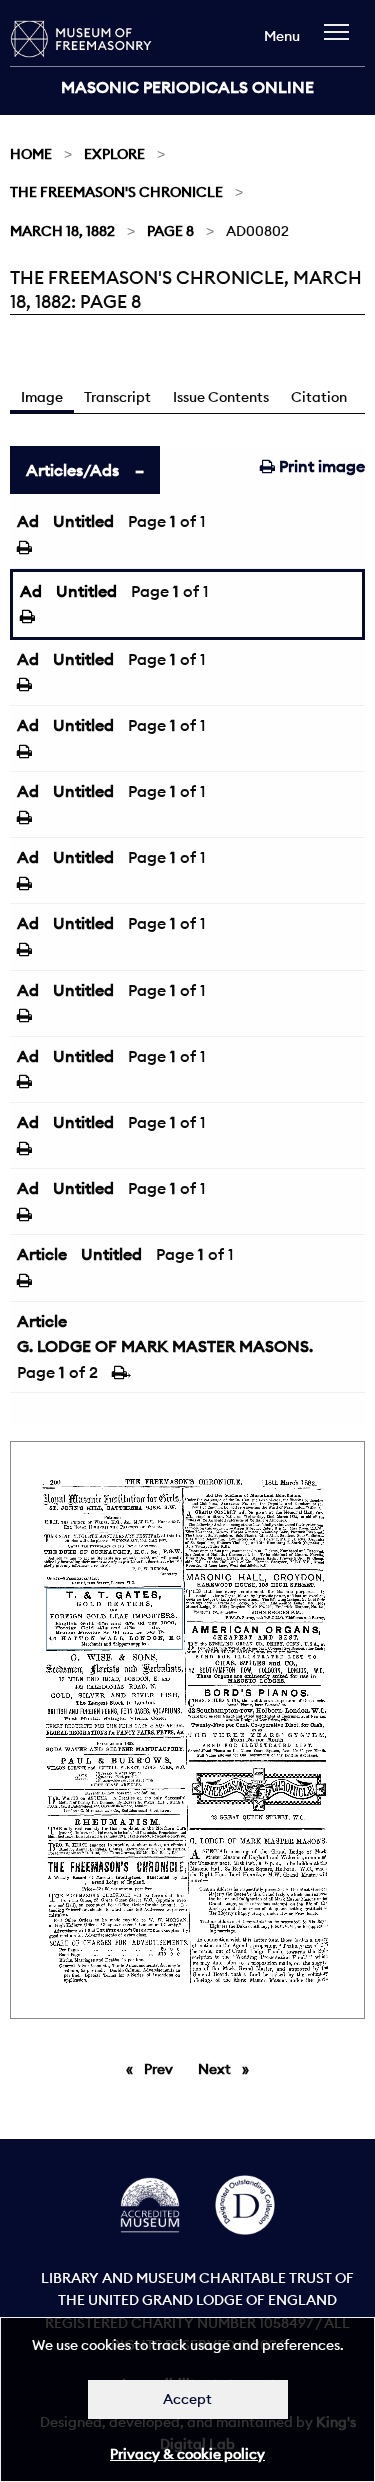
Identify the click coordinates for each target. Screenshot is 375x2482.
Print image (320, 466)
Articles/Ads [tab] (72, 470)
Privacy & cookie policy (187, 2454)
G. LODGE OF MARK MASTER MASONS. (165, 1346)
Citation (319, 397)
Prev (162, 2069)
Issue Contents (221, 397)
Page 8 (170, 231)
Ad (28, 521)
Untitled (83, 521)
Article (42, 1254)
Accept (187, 2399)
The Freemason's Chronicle (116, 192)
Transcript (117, 397)
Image (42, 397)
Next (228, 2069)
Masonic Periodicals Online (187, 87)
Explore (114, 154)
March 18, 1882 (62, 231)
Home (31, 154)
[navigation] (341, 41)
